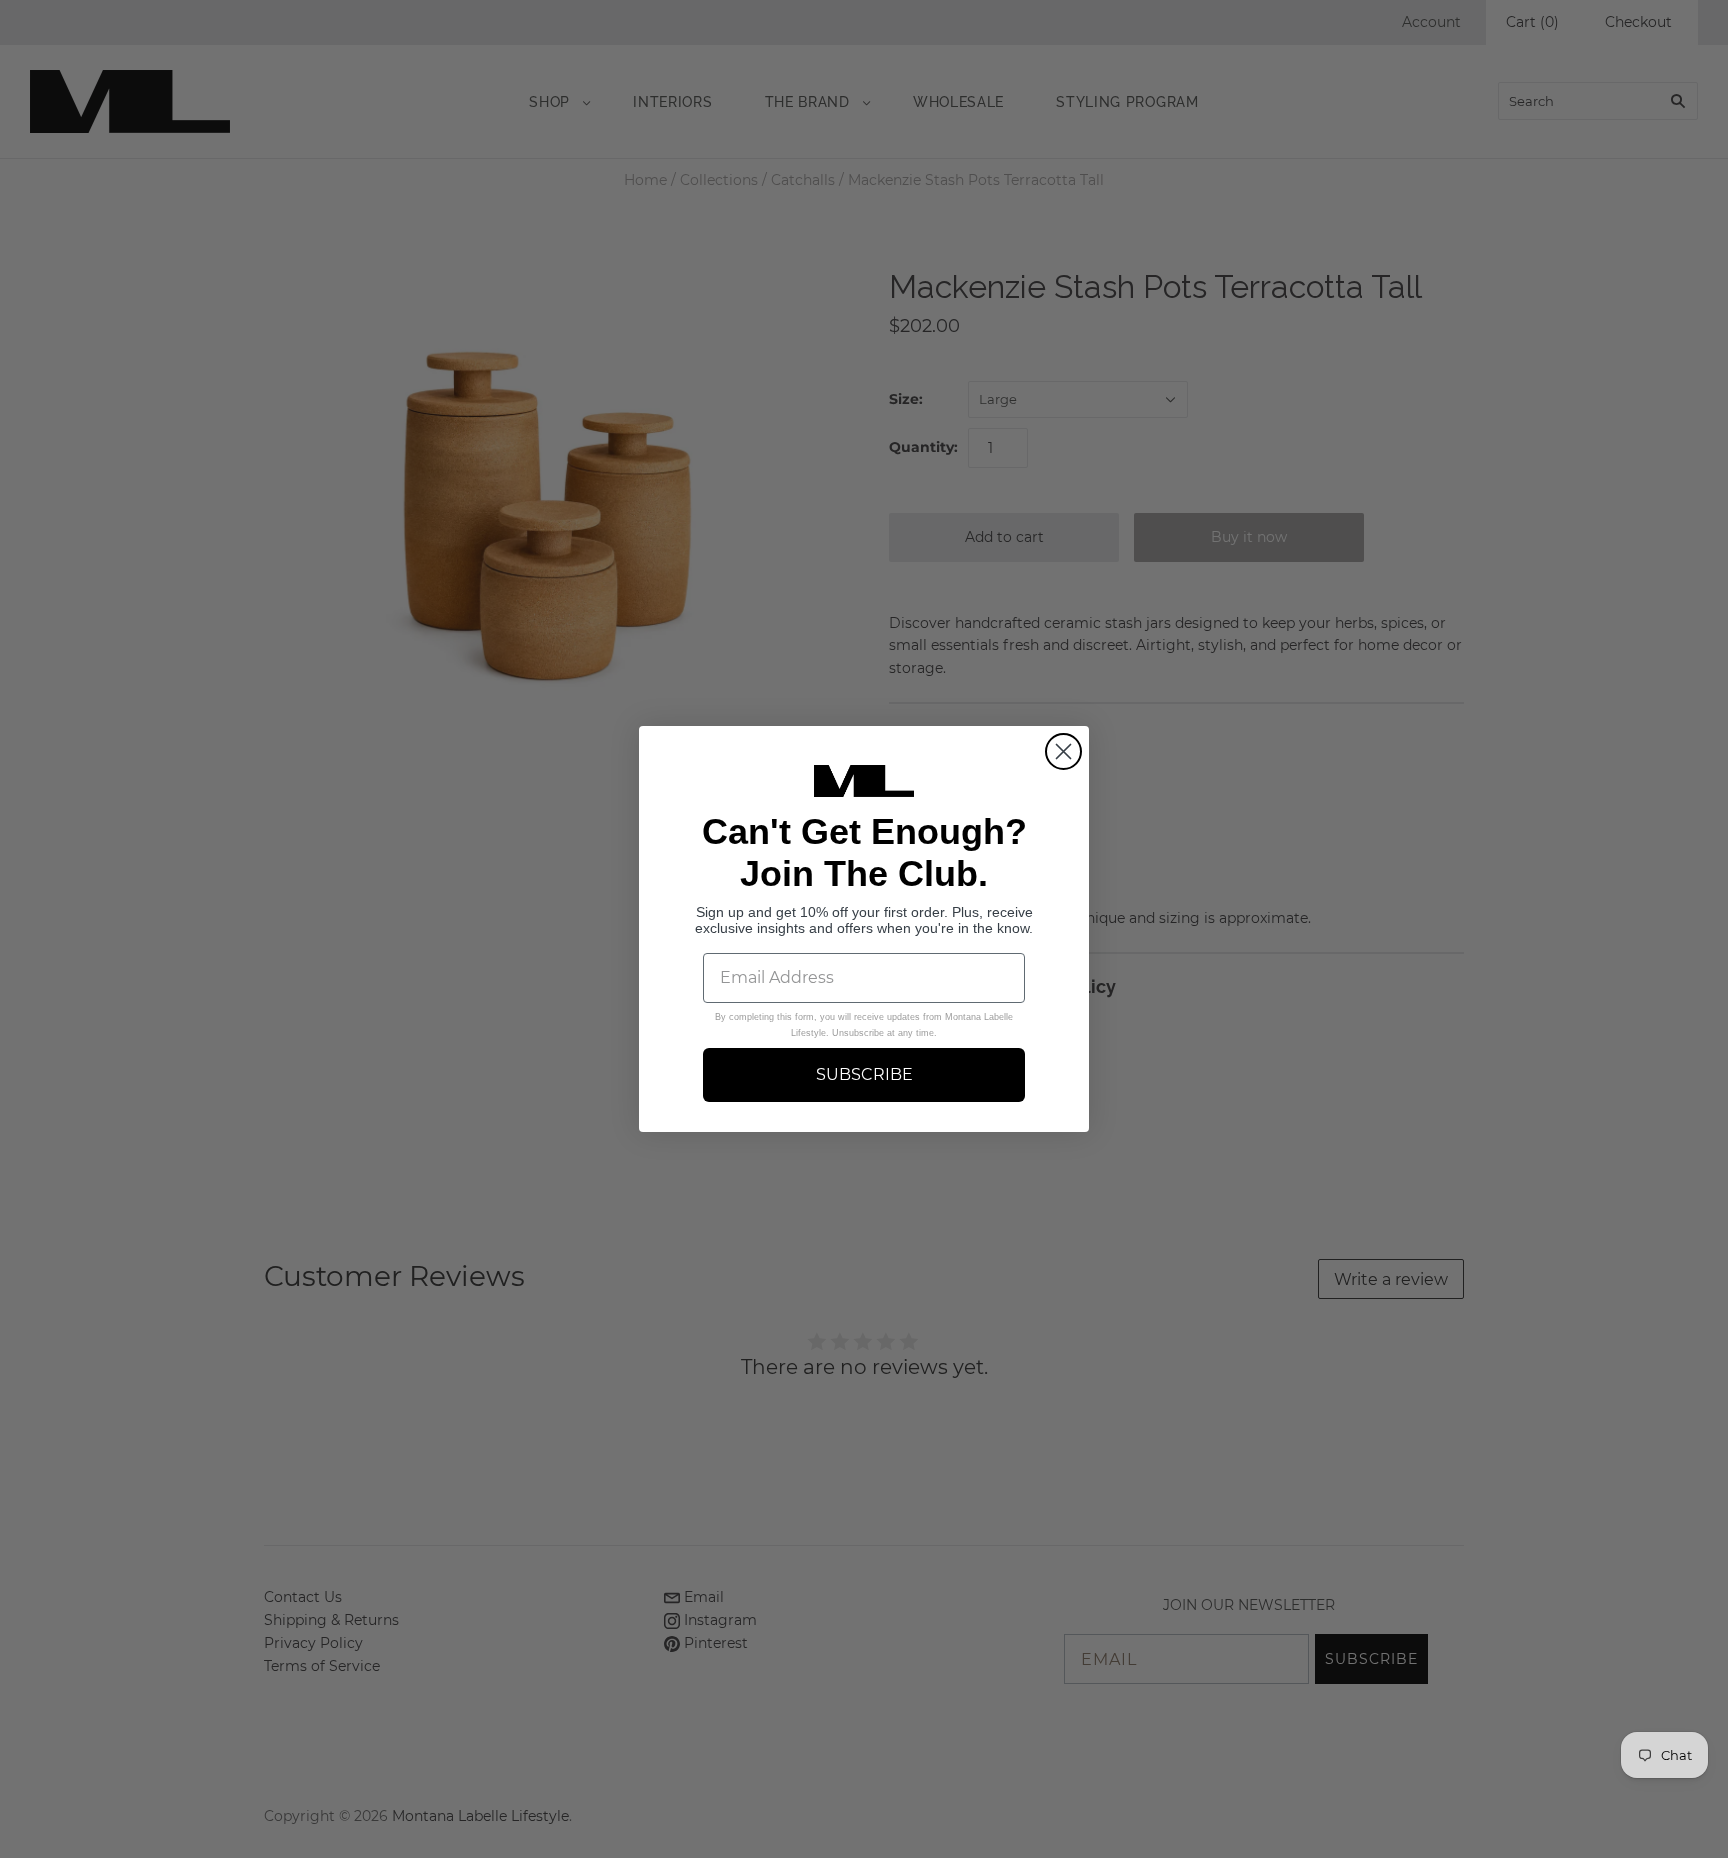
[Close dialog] (1063, 751)
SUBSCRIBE (864, 1074)
